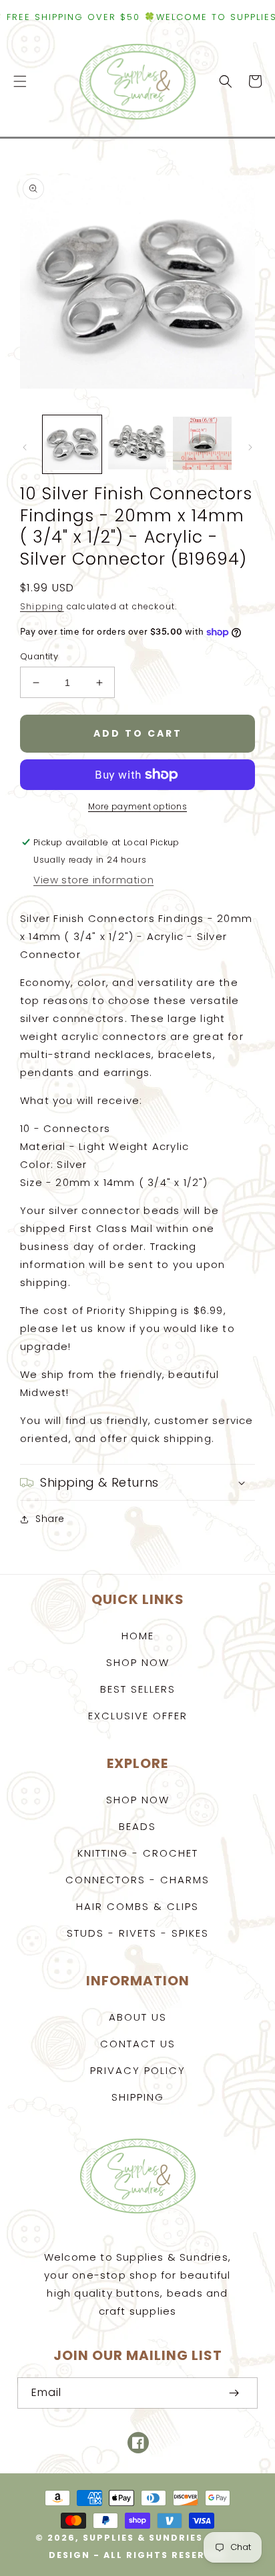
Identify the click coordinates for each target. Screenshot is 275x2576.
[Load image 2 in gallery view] (137, 445)
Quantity (39, 656)
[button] (20, 81)
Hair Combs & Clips (137, 1906)
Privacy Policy (138, 2070)
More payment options (137, 806)
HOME (138, 1636)
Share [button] (50, 1519)
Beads (137, 1826)
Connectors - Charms (137, 1880)
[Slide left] (25, 447)
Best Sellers (138, 1689)
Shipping (42, 606)
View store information (93, 880)
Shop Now (138, 1662)
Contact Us (138, 2044)
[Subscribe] (234, 2393)
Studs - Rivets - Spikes (138, 1933)
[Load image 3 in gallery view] (202, 445)
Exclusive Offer (138, 1716)
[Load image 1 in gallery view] (72, 445)
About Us (138, 2017)
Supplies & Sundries (143, 2538)
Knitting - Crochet (138, 1853)
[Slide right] (250, 447)
